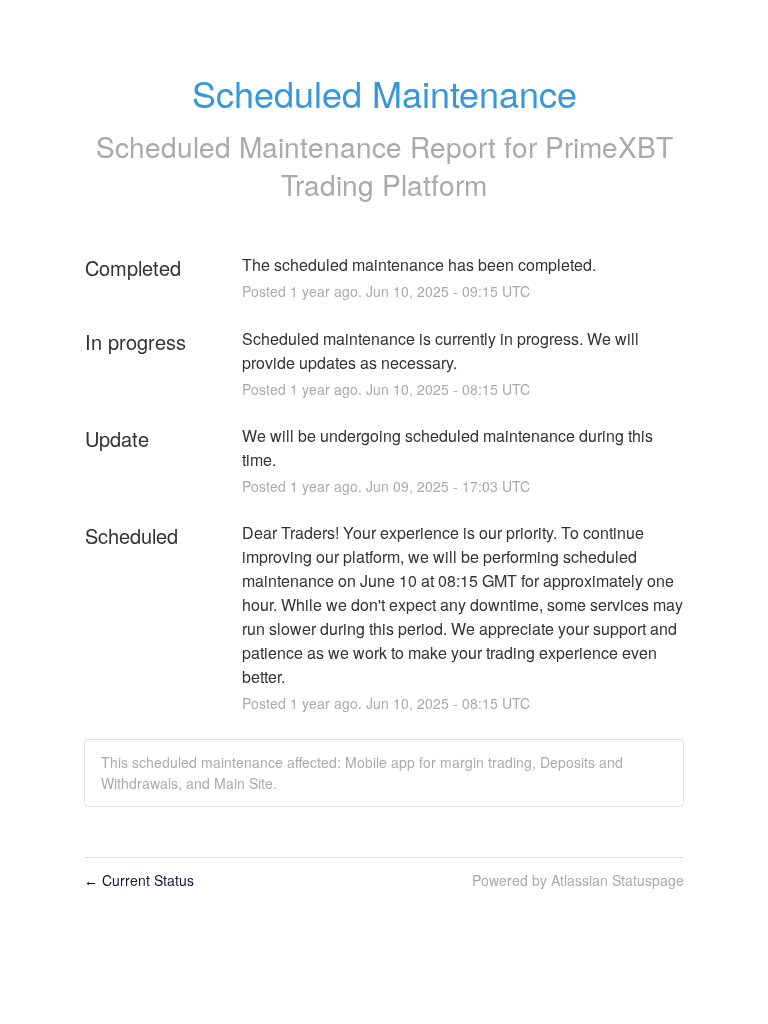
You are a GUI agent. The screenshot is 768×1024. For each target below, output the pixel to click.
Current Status (139, 880)
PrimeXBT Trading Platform (477, 165)
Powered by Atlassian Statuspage (578, 880)
